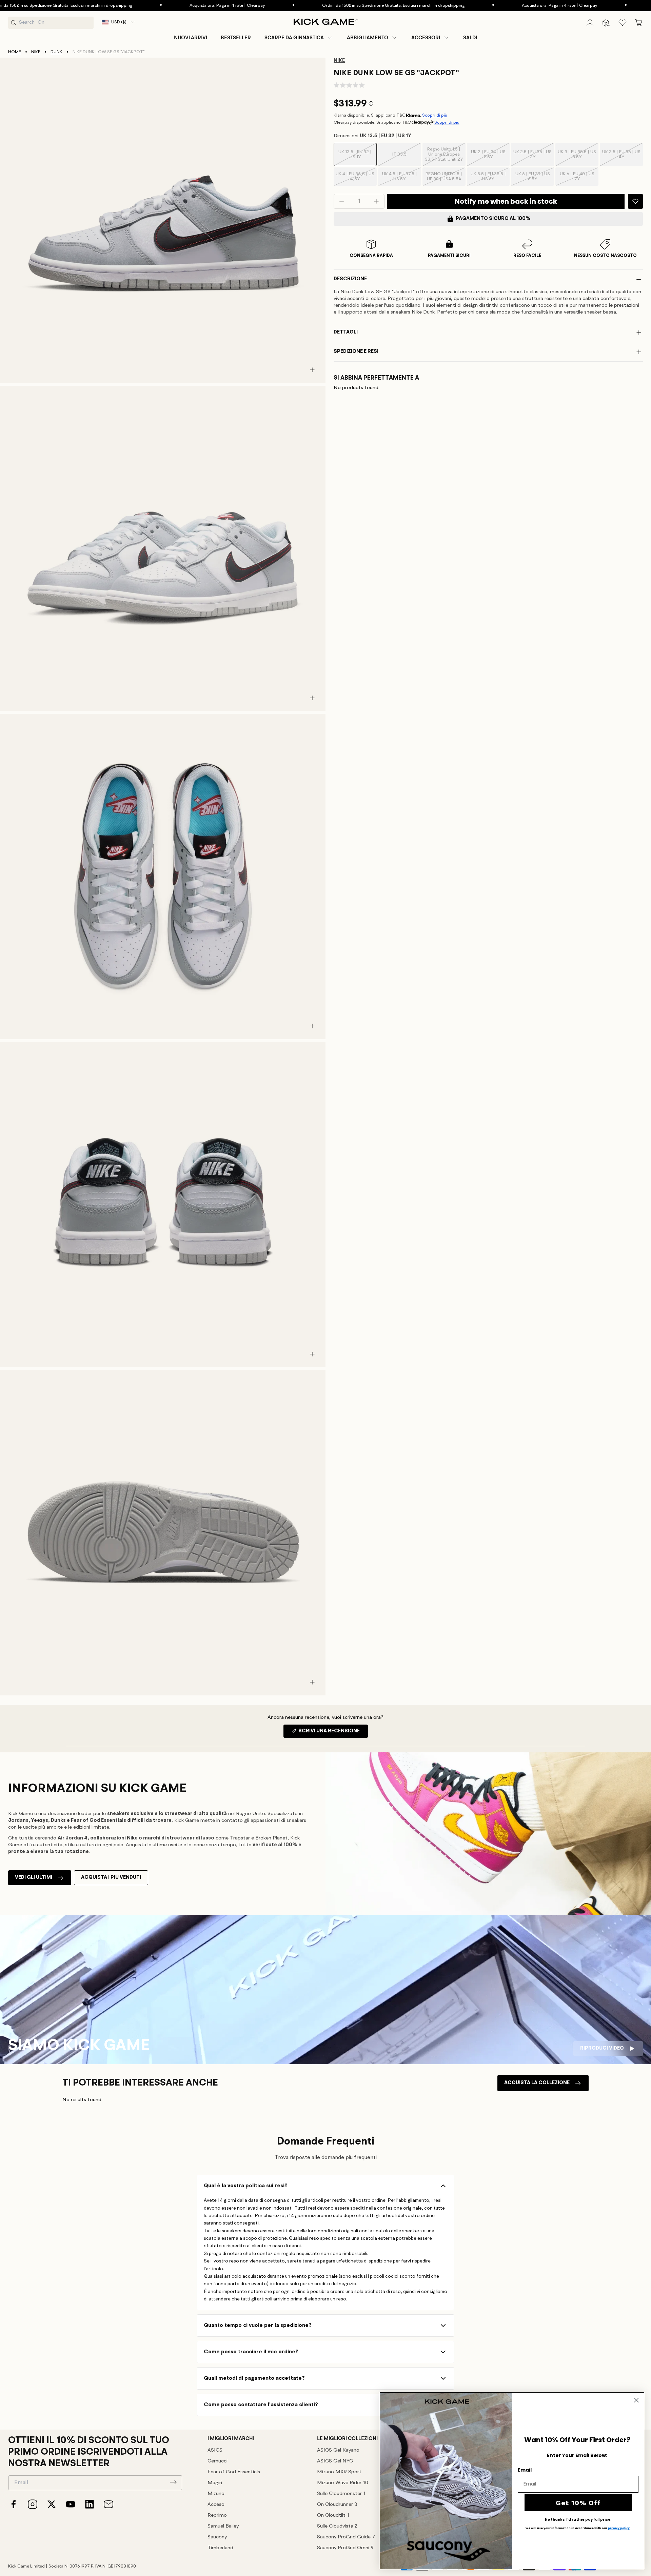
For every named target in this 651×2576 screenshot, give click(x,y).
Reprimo (217, 2515)
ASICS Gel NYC (335, 2461)
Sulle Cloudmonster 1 (341, 2494)
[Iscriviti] (173, 2482)
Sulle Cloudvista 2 (337, 2526)
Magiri (215, 2483)
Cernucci (218, 2461)
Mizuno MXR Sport (339, 2472)
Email (525, 2470)
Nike (36, 52)
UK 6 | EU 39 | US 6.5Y (535, 179)
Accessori (426, 38)
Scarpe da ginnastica (294, 38)
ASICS (215, 2450)
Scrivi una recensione (333, 1733)
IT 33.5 (407, 159)
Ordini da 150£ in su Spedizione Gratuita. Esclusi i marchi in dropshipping (325, 6)
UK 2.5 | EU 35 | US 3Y (534, 158)
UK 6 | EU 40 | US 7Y (579, 179)
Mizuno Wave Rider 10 (343, 2483)
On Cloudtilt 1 (333, 2515)
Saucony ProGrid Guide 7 (346, 2537)
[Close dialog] (636, 2400)
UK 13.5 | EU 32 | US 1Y (357, 158)
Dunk (56, 52)
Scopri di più (435, 115)
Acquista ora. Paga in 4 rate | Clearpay (159, 6)
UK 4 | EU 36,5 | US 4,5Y (356, 179)
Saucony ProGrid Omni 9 (345, 2548)
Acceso (216, 2505)
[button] (299, 38)
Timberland (220, 2548)
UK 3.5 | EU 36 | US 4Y (623, 158)
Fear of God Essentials (234, 2472)
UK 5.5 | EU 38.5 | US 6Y (490, 179)
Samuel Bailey (223, 2526)
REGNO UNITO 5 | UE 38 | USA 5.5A (445, 179)
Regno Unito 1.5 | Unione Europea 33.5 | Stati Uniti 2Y (445, 157)
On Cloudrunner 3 (337, 2505)
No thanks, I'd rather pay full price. (578, 2520)
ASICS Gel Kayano (338, 2450)
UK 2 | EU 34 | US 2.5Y (490, 158)
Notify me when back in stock (506, 201)
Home (15, 52)
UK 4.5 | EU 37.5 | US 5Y (402, 179)
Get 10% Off (578, 2503)
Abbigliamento (368, 38)
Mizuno (216, 2494)
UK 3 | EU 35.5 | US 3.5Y (578, 158)
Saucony (217, 2537)
